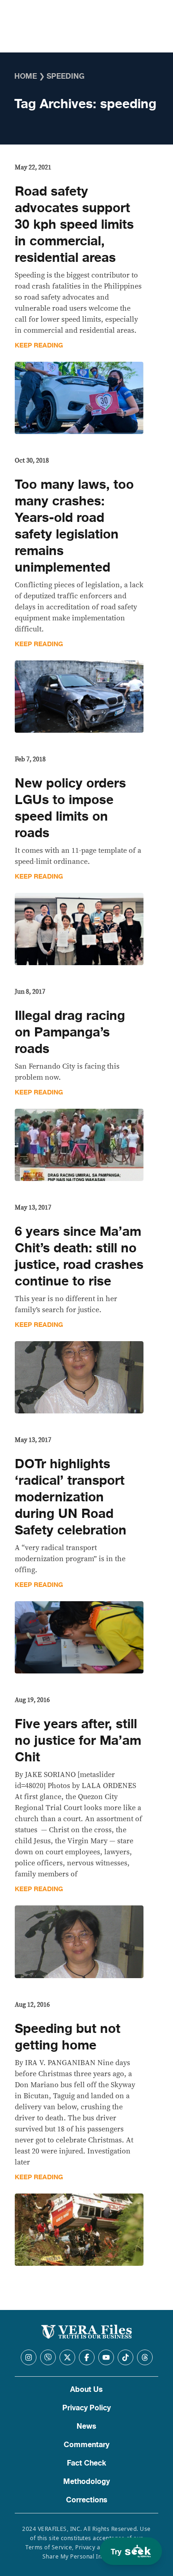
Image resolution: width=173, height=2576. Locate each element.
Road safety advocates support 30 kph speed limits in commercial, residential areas (74, 225)
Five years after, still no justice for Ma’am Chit (78, 1741)
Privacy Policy (86, 2408)
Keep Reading (39, 345)
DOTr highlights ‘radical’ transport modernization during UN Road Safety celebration (71, 1497)
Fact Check (86, 2463)
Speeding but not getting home (68, 2037)
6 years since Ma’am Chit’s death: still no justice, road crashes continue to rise (79, 1256)
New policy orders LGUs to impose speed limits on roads (70, 808)
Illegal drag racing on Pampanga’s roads (70, 1032)
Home (26, 76)
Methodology (86, 2482)
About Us (86, 2390)
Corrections (87, 2500)
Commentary (86, 2445)
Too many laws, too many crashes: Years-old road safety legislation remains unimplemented (74, 526)
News (86, 2426)
